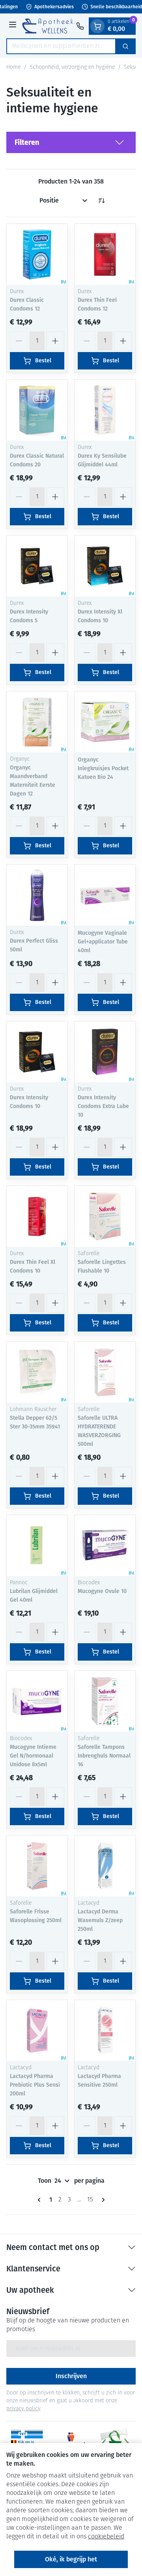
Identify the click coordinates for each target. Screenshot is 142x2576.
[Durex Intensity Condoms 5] (37, 566)
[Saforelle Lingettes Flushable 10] (105, 1216)
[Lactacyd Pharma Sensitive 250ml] (105, 2030)
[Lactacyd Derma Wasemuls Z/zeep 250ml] (105, 1866)
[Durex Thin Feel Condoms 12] (105, 254)
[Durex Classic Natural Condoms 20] (37, 410)
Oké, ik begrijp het (71, 2559)
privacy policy (23, 2409)
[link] (41, 2200)
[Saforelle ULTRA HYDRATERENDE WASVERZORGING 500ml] (105, 1372)
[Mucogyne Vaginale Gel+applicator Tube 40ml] (105, 895)
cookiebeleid (106, 2537)
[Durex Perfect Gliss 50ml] (37, 895)
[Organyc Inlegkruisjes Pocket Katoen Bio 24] (105, 722)
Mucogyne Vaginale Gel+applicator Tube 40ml (103, 942)
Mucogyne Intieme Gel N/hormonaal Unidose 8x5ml (33, 1756)
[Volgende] (102, 2200)
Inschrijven (71, 2376)
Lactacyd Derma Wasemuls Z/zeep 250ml (100, 1920)
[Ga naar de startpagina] (48, 26)
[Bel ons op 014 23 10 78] (80, 26)
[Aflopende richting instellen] (101, 201)
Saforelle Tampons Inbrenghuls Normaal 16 (104, 1756)
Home (13, 67)
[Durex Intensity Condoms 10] (37, 1052)
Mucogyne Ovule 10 (102, 1591)
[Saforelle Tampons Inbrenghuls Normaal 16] (105, 1701)
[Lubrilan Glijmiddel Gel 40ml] (37, 1546)
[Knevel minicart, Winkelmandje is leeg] (97, 26)
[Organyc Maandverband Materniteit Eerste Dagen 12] (37, 722)
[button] (71, 142)
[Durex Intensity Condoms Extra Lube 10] (105, 1052)
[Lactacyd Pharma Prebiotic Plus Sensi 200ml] (37, 2030)
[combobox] (61, 46)
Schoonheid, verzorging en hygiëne (72, 67)
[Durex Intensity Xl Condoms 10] (105, 566)
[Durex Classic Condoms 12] (37, 254)
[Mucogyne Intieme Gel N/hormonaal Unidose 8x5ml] (37, 1701)
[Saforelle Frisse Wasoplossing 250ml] (37, 1866)
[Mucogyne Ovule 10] (105, 1546)
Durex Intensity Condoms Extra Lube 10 (103, 1106)
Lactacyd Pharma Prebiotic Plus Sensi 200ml (35, 2085)
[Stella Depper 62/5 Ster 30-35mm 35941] (37, 1372)
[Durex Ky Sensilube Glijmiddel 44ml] (105, 410)
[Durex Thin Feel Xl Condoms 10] (37, 1216)
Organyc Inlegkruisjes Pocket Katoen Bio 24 (103, 768)
